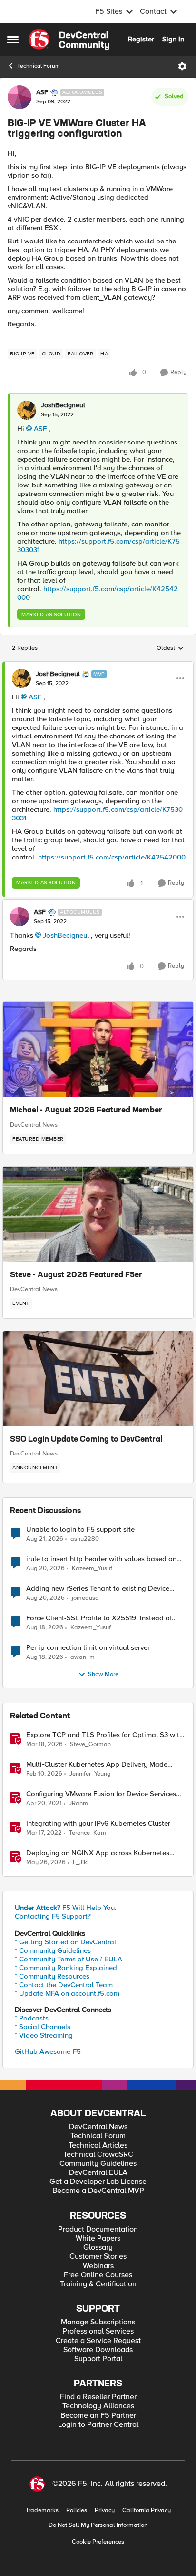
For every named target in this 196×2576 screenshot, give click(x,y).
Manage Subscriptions (98, 2322)
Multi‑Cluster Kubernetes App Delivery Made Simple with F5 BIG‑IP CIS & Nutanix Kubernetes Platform (103, 1764)
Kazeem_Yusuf (92, 1569)
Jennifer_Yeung (90, 1774)
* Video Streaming (44, 2035)
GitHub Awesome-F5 (48, 2051)
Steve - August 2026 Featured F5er (76, 1275)
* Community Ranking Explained (66, 1968)
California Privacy (147, 2510)
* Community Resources (52, 1976)
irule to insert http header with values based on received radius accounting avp (101, 1559)
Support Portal (98, 2359)
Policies (77, 2510)
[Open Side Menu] (13, 40)
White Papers (98, 2238)
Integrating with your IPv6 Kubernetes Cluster (98, 1823)
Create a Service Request (98, 2341)
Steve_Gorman (90, 1744)
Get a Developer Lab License (98, 2182)
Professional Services (98, 2331)
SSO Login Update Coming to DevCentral (86, 1440)
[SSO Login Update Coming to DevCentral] (98, 1379)
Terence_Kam (88, 1833)
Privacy (105, 2510)
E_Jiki (81, 1863)
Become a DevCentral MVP (98, 2191)
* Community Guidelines (53, 1950)
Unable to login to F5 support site (80, 1530)
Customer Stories (98, 2257)
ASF (42, 92)
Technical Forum (39, 66)
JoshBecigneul (63, 405)
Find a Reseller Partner (98, 2397)
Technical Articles (98, 2146)
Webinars (98, 2266)
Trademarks (42, 2510)
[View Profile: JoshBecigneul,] (27, 410)
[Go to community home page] (69, 40)
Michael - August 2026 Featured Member (86, 1111)
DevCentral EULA (98, 2173)
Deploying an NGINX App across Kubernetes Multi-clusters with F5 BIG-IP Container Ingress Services (100, 1853)
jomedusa (85, 1598)
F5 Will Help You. (66, 1908)
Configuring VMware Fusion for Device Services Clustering (101, 1794)
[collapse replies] (98, 666)
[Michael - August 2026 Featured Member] (98, 1050)
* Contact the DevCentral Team (64, 1985)
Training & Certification (98, 2284)
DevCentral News (34, 1125)
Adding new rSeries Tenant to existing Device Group (98, 1589)
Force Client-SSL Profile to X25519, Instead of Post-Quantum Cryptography (99, 1618)
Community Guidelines (98, 2164)
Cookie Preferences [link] (98, 2542)
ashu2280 (85, 1539)
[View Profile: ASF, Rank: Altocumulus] (20, 97)
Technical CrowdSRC (98, 2155)
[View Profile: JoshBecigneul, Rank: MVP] (21, 678)
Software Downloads (98, 2350)
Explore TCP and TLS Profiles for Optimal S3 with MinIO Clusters (105, 1735)
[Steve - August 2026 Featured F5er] (98, 1214)
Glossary (98, 2248)
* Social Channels (43, 2027)
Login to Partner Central (98, 2425)
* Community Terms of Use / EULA (69, 1959)
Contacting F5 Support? (53, 1916)
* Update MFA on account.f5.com (67, 1993)
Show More (103, 1674)
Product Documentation (98, 2229)
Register (141, 39)
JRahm (78, 1803)
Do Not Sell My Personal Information (98, 2525)
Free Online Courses (98, 2275)
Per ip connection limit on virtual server (88, 1648)
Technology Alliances (98, 2406)
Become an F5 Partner (98, 2416)
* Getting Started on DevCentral (65, 1942)
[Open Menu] (182, 66)
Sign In (173, 39)
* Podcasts (32, 2018)
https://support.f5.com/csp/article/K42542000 (112, 857)
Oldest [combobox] (170, 648)
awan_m (83, 1657)
